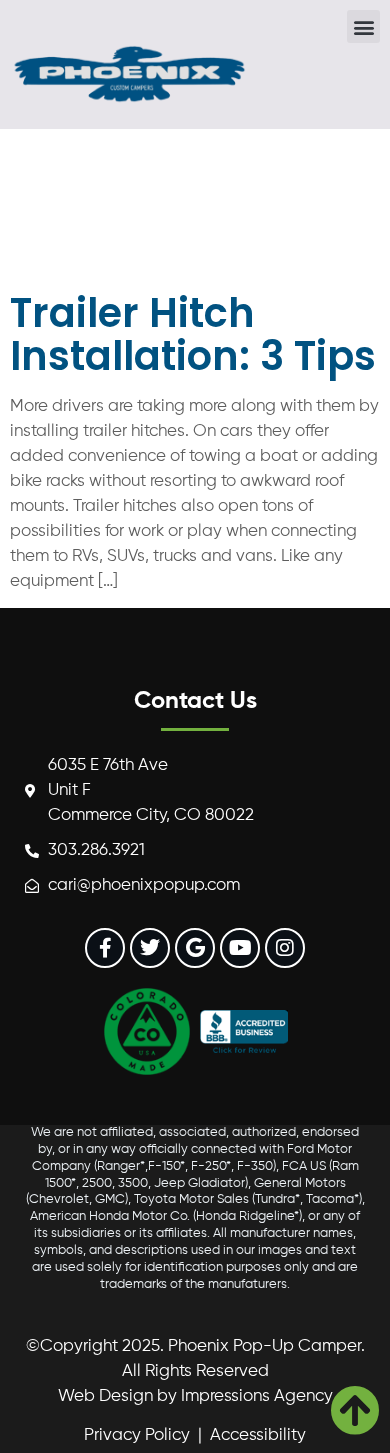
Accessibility (258, 1435)
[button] (363, 26)
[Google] (195, 948)
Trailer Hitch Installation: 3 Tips (193, 334)
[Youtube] (240, 948)
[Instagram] (285, 948)
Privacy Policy (137, 1435)
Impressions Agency (257, 1396)
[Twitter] (150, 948)
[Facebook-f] (105, 948)
